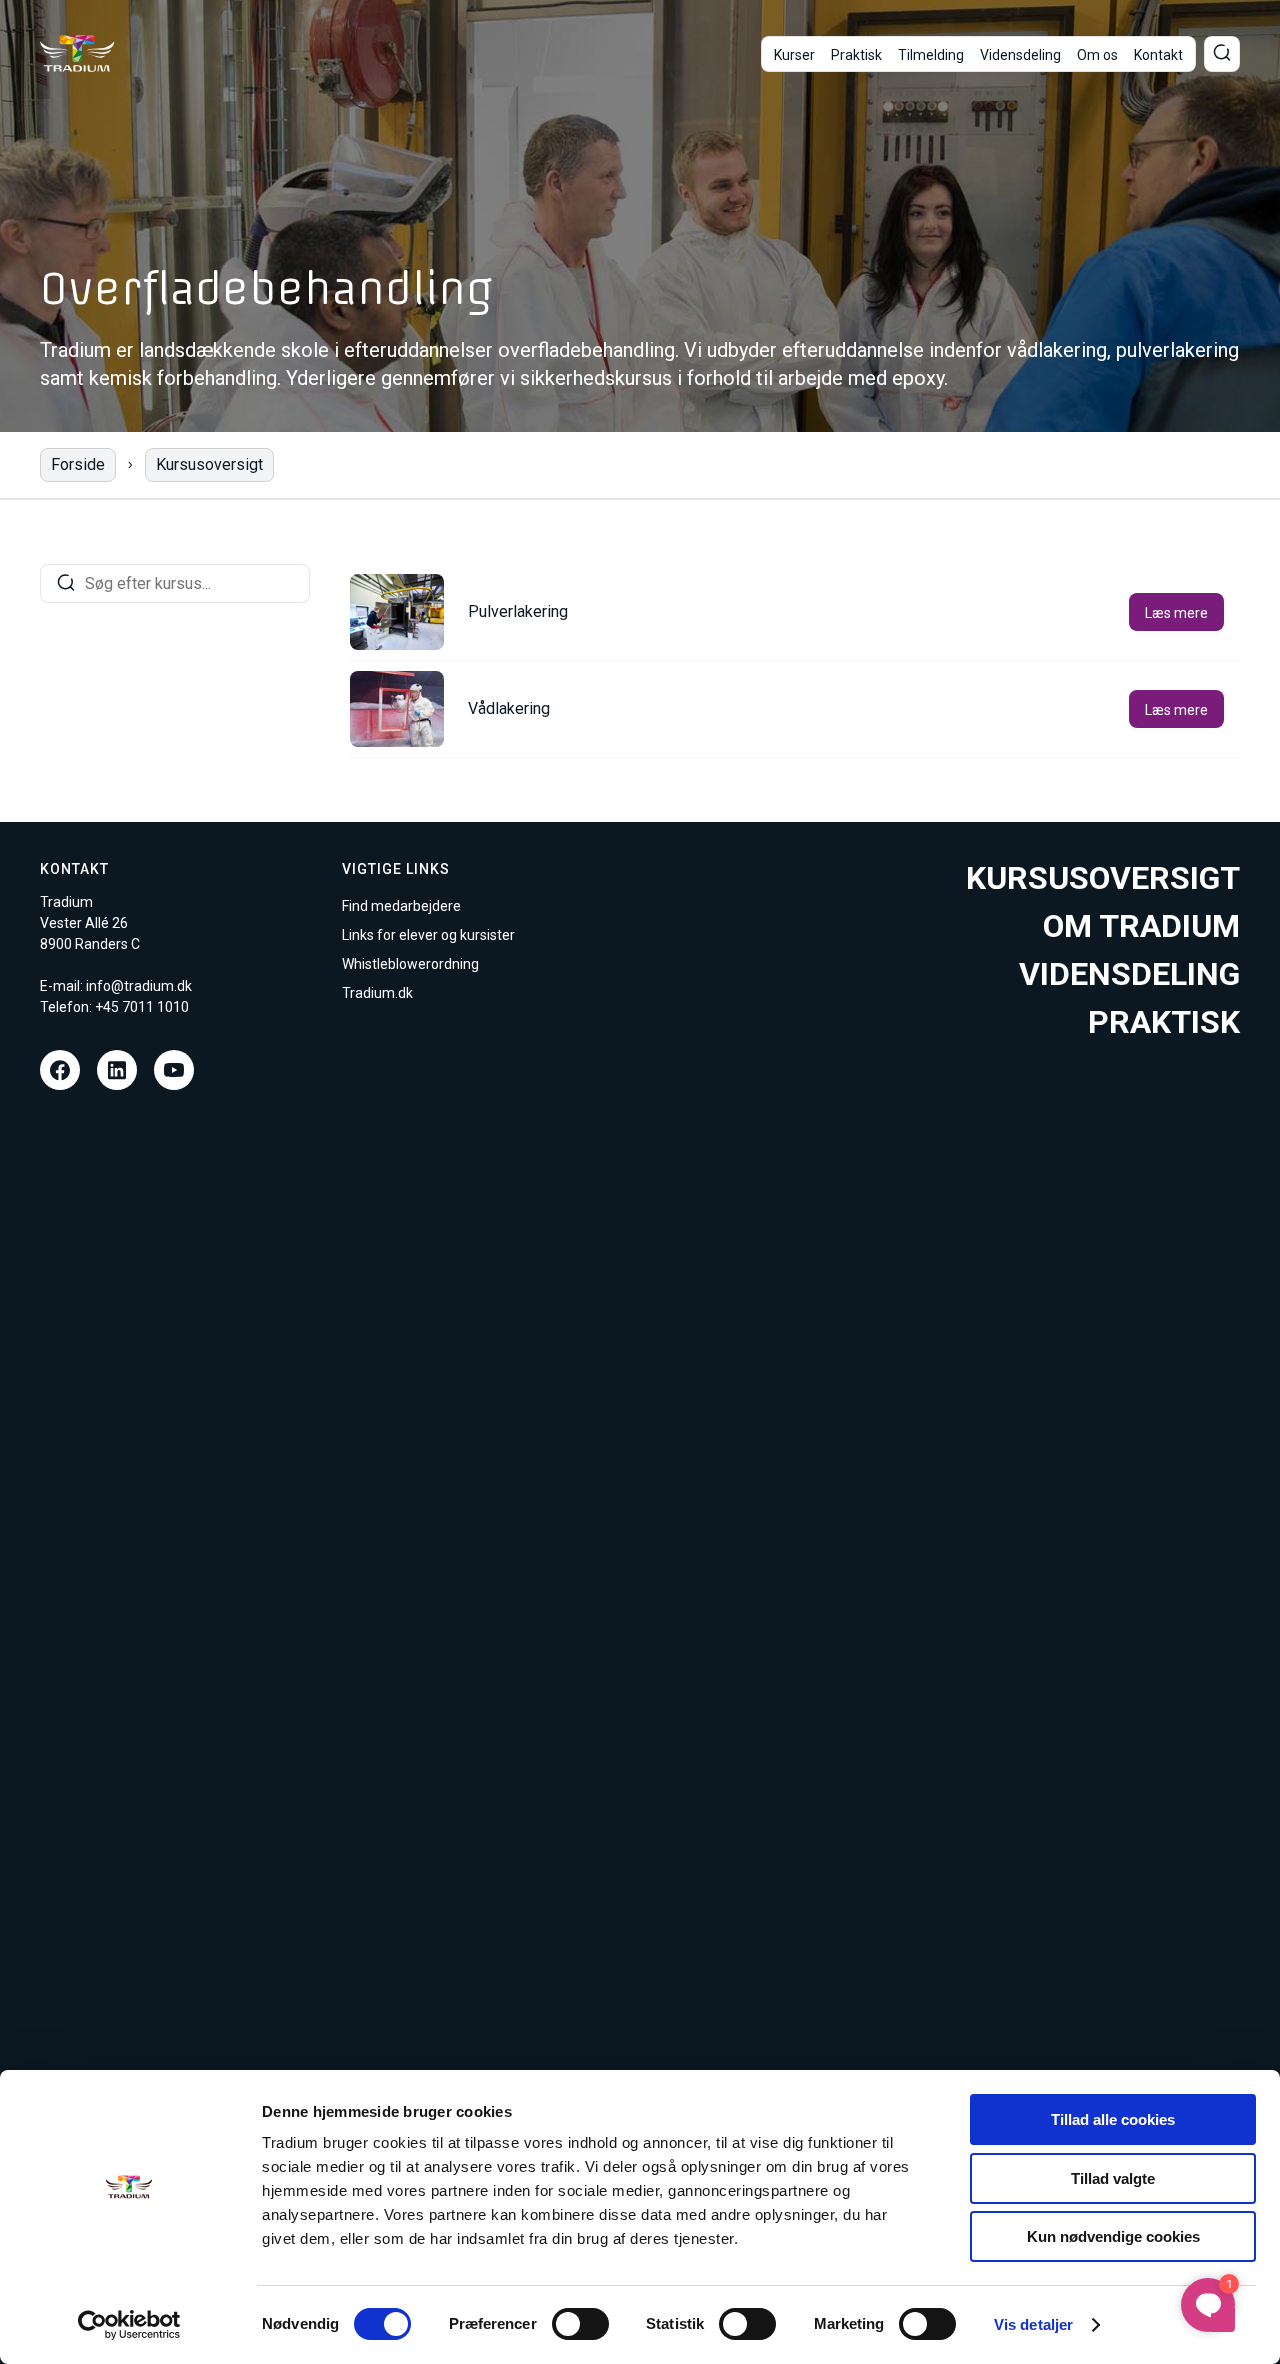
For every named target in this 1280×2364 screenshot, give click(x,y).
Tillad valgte (1113, 2178)
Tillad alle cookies (1113, 2119)
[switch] (580, 2324)
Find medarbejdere (401, 906)
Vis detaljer (1033, 2324)
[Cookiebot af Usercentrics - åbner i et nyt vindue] (129, 2325)
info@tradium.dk (139, 986)
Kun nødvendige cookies (1113, 2236)
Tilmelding (931, 55)
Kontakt (1158, 55)
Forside (78, 464)
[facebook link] (60, 1070)
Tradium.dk (377, 993)
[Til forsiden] (77, 53)
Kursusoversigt (209, 464)
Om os (1097, 55)
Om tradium (1141, 926)
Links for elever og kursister (428, 935)
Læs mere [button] (1176, 613)
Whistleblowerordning (410, 964)
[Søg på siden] (1222, 54)
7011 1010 (155, 1007)
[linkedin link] (117, 1070)
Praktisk (856, 55)
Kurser (794, 55)
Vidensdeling (1020, 55)
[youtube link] (174, 1070)
